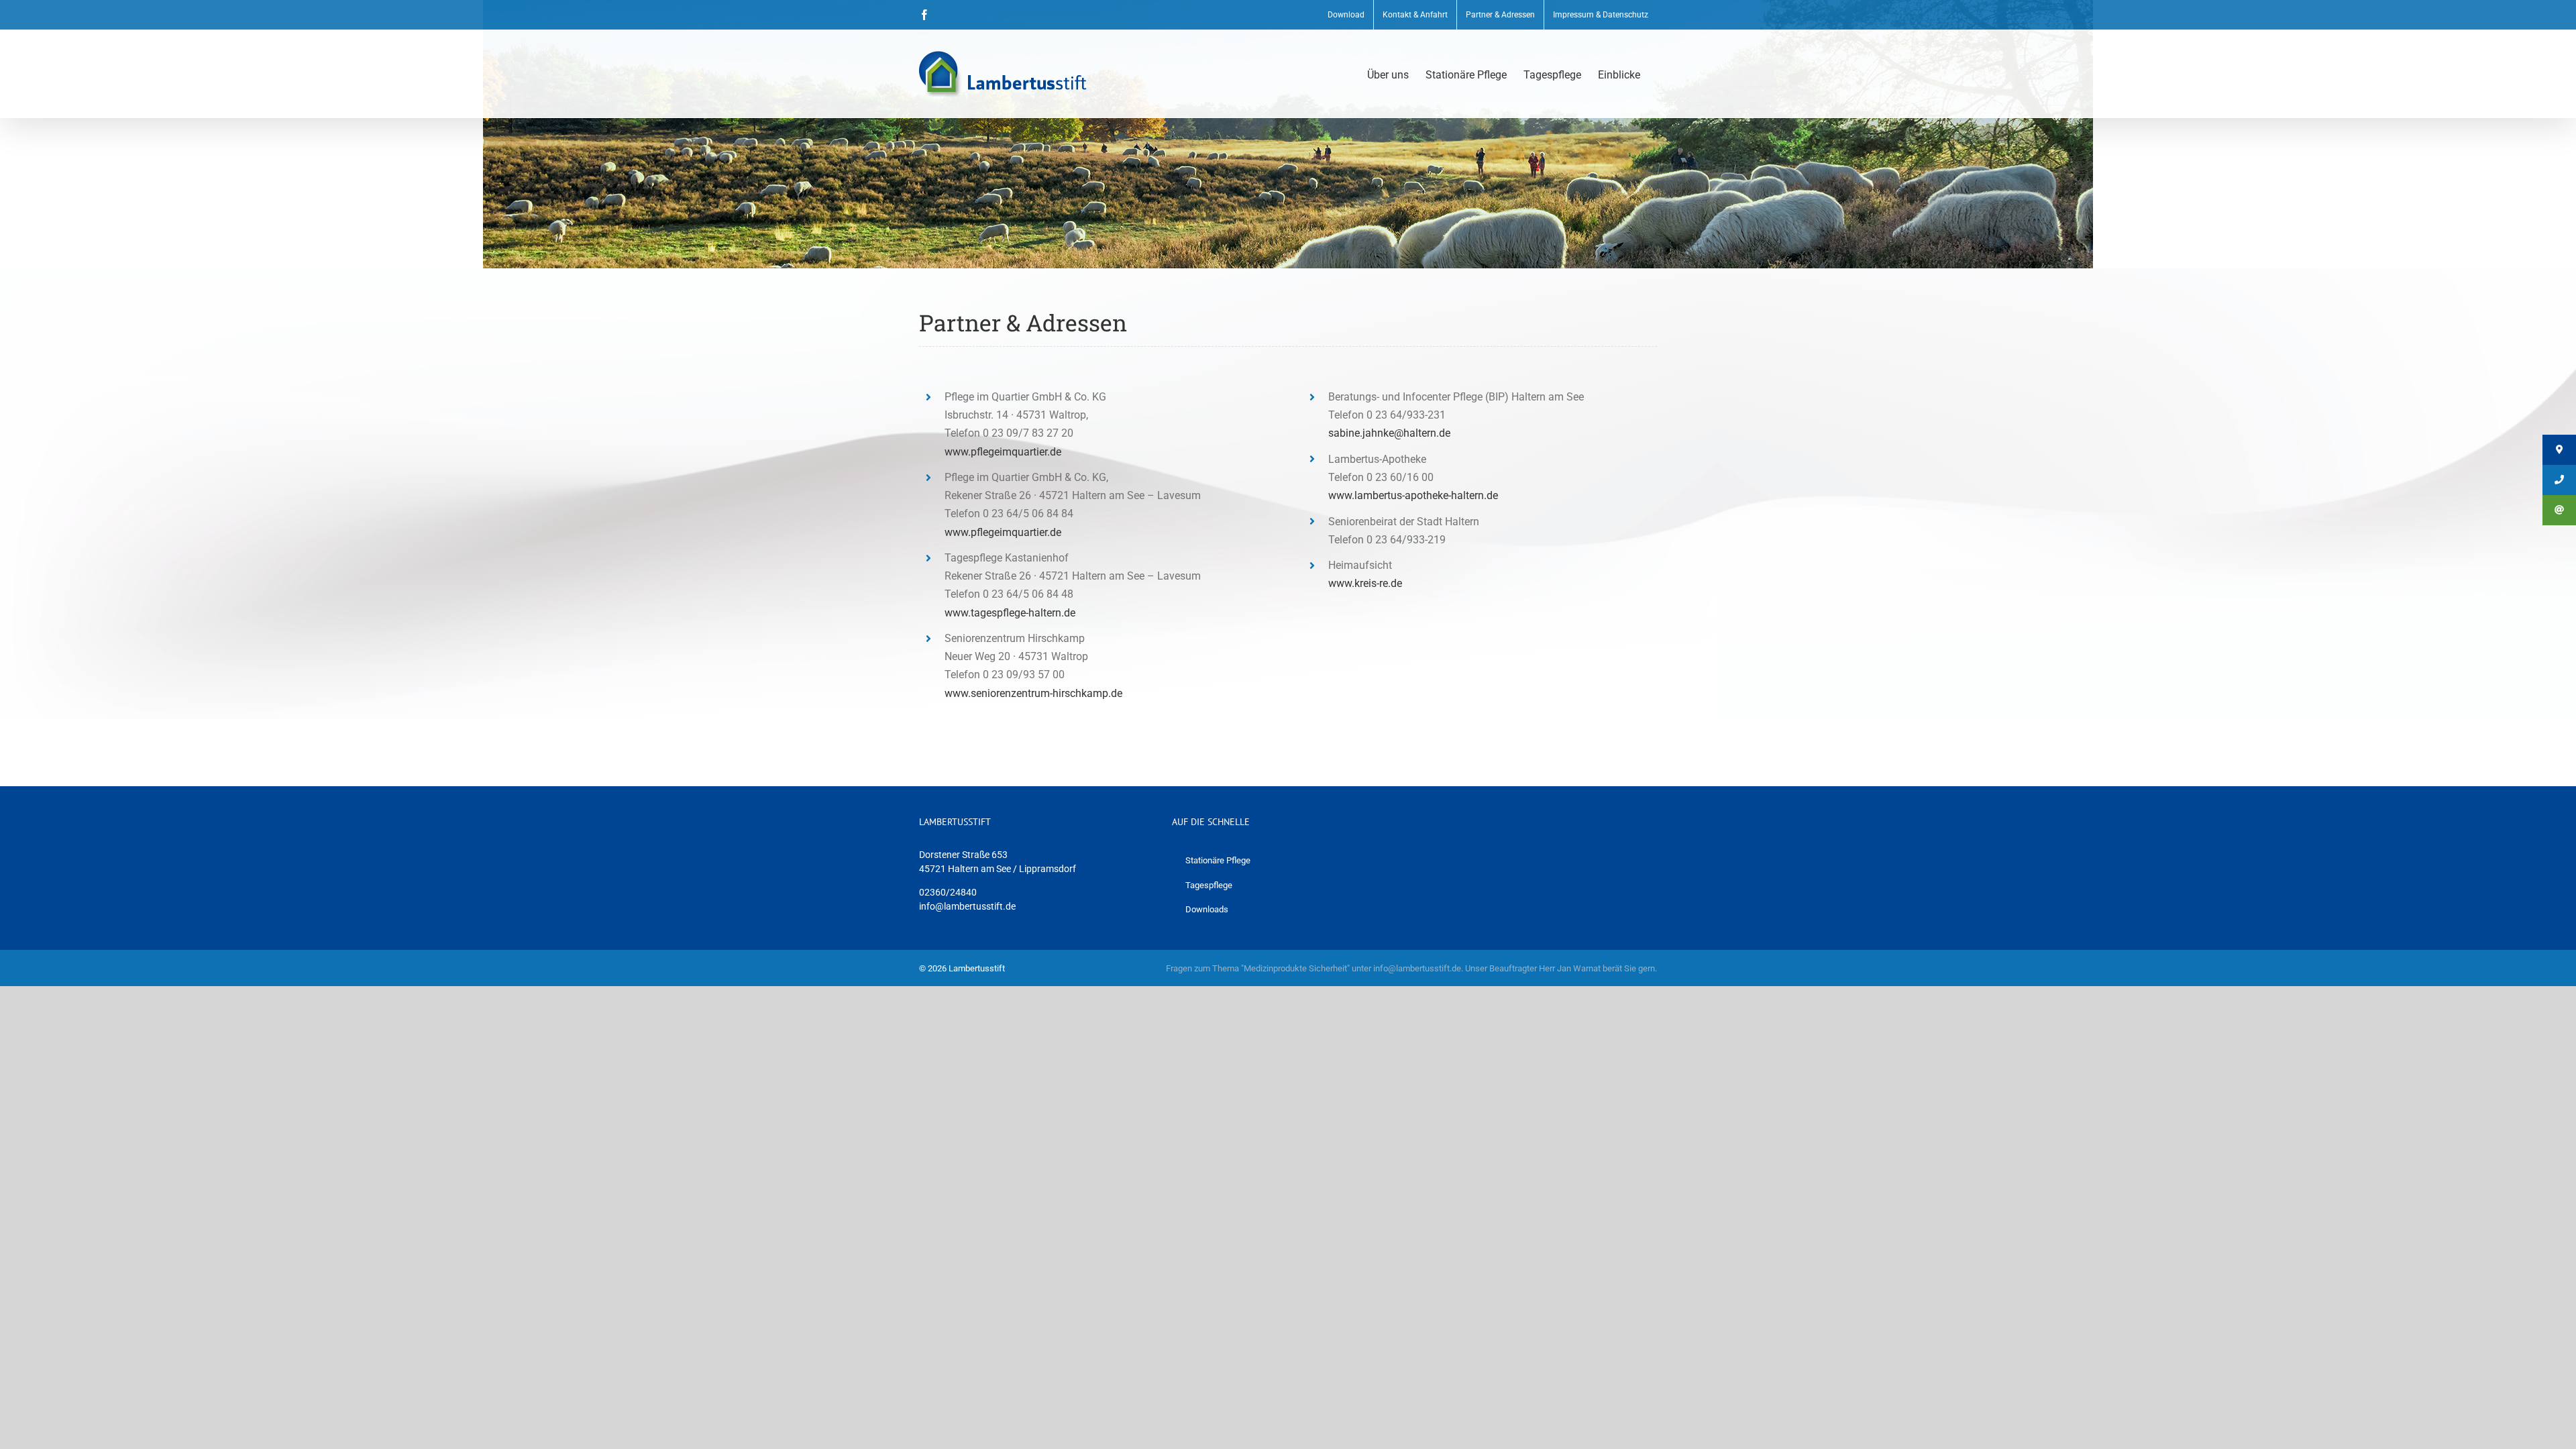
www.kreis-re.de (1365, 583)
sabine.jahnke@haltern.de (1389, 433)
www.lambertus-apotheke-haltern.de (1413, 495)
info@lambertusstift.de (967, 906)
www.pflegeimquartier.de (1003, 452)
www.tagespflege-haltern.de (1010, 613)
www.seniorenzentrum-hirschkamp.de (1033, 693)
